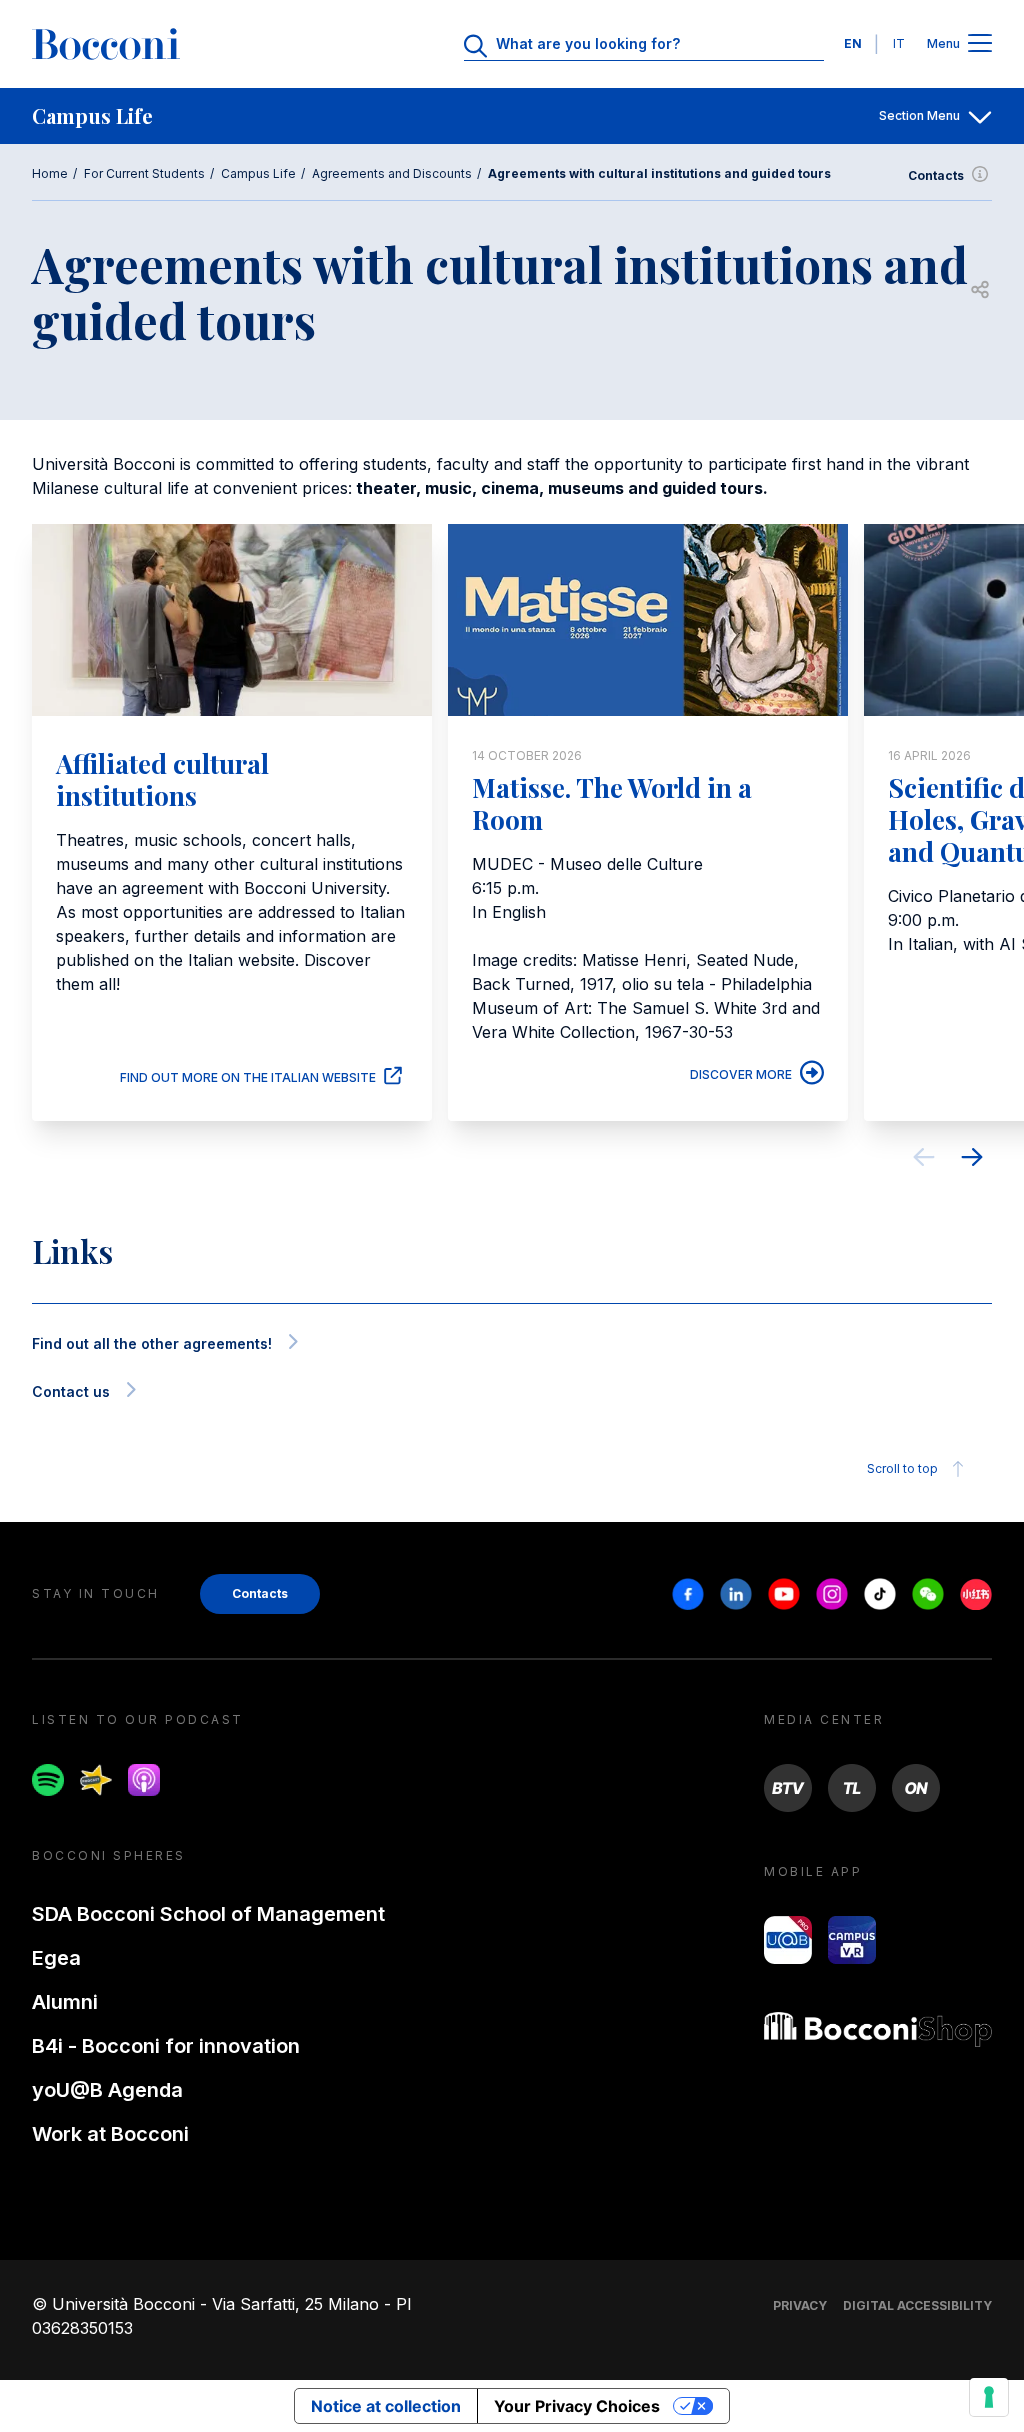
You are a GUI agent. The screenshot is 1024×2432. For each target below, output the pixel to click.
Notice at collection (386, 2406)
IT (899, 43)
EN (853, 43)
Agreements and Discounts (392, 173)
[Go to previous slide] (924, 1160)
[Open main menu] (980, 44)
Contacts (936, 175)
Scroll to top (902, 1468)
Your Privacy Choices (577, 2406)
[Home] (106, 44)
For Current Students (144, 173)
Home (50, 173)
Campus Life (258, 173)
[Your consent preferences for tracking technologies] (989, 2397)
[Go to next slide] (972, 1160)
